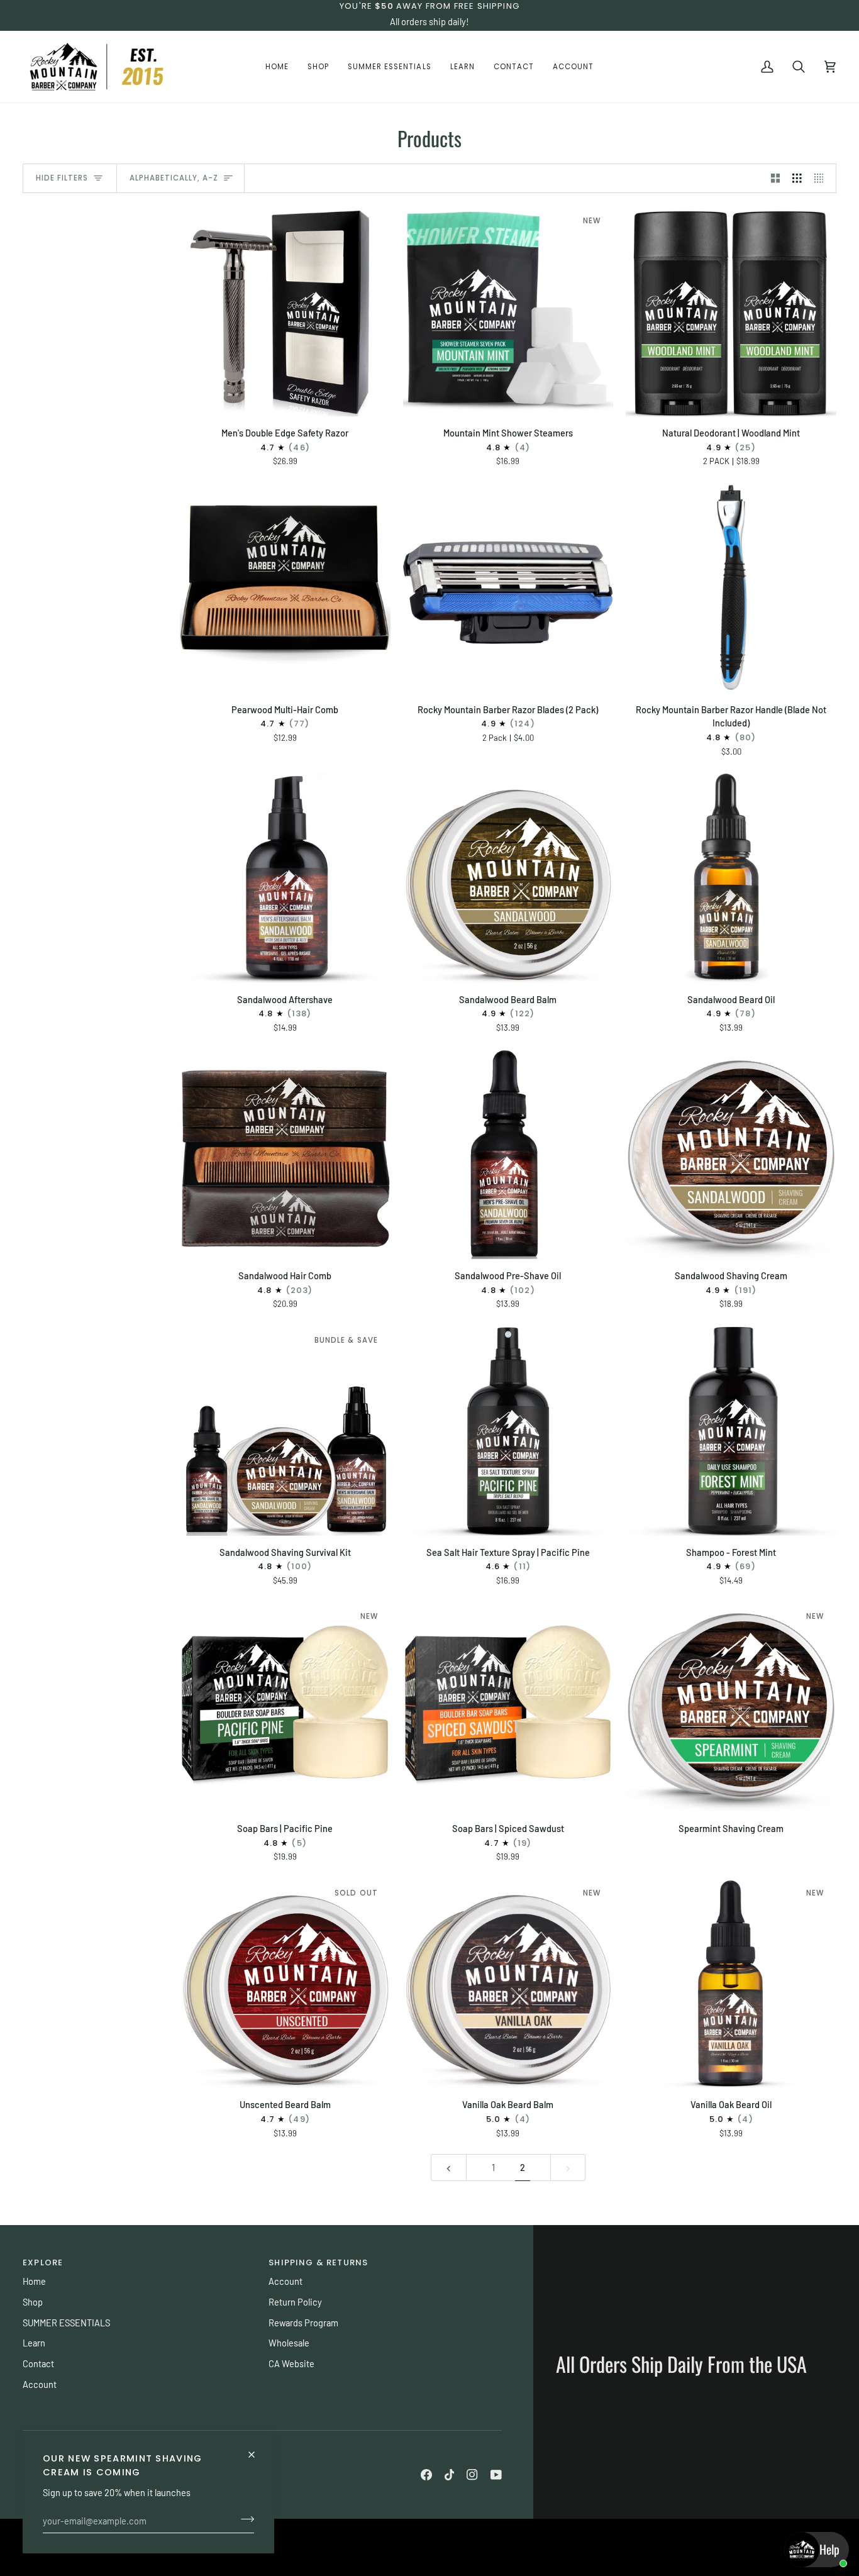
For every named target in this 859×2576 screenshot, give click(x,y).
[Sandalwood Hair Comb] (285, 1154)
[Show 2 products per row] (776, 179)
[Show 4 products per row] (822, 179)
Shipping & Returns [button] (318, 2262)
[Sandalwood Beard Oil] (731, 878)
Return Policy (295, 2302)
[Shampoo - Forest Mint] (731, 1430)
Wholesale (289, 2343)
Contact (38, 2363)
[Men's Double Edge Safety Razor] (285, 311)
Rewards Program (303, 2323)
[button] (318, 67)
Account (40, 2384)
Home (34, 2281)
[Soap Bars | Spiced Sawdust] (508, 1707)
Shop (33, 2302)
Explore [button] (43, 2262)
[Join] (244, 2519)
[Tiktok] (450, 2475)
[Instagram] (472, 2475)
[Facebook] (426, 2475)
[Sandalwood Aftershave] (285, 878)
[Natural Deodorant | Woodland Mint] (731, 311)
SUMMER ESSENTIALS (66, 2323)
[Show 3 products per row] (797, 179)
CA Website (291, 2363)
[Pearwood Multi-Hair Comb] (285, 588)
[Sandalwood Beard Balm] (508, 878)
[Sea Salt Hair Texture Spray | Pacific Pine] (508, 1430)
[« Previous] (449, 2168)
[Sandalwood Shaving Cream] (731, 1154)
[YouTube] (496, 2475)
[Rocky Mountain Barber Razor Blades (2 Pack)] (508, 588)
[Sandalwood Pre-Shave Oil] (508, 1154)
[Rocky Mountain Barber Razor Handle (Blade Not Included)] (731, 588)
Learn (34, 2343)
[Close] (257, 2449)
